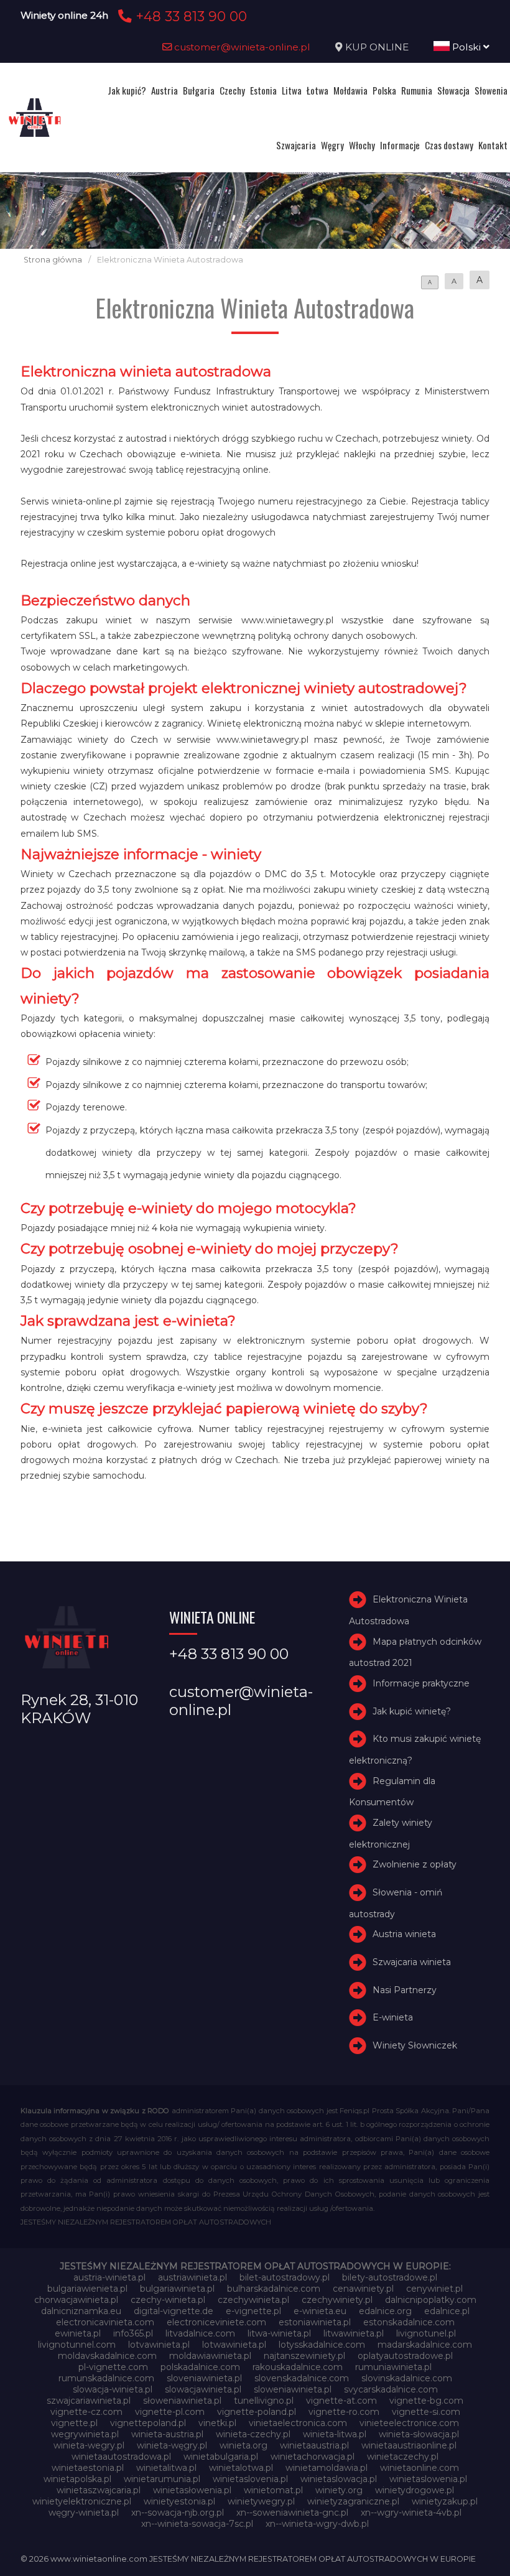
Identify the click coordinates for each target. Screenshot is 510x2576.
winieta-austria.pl (167, 2434)
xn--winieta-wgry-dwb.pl (317, 2524)
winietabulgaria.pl (221, 2457)
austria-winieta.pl (109, 2277)
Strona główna (53, 260)
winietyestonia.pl (179, 2501)
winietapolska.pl (77, 2479)
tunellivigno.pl (264, 2401)
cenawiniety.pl (363, 2289)
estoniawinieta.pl (315, 2322)
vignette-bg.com (426, 2401)
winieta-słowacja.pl (419, 2434)
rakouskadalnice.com (298, 2367)
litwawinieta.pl (354, 2333)
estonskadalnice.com (409, 2322)
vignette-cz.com (86, 2412)
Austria (165, 90)
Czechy (232, 90)
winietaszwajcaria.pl (99, 2490)
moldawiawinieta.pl (210, 2356)
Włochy (362, 145)
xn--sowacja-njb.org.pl (178, 2513)
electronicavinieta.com (105, 2322)
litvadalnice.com (200, 2333)
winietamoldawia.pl (327, 2468)
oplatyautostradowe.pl (405, 2356)
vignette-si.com (426, 2412)
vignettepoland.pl (148, 2423)
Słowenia (491, 90)
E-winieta (393, 2017)
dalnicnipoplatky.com (431, 2300)
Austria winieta (404, 1934)
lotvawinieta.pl (159, 2345)
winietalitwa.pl (166, 2468)
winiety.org (339, 2490)
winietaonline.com (420, 2468)
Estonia (263, 90)
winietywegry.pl (261, 2501)
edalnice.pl (447, 2311)
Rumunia (417, 90)
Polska (384, 90)
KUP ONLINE (377, 47)
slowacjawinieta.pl (203, 2389)
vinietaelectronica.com (298, 2423)
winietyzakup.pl (445, 2501)
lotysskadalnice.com (322, 2345)
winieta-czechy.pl (253, 2434)
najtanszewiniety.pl (304, 2356)
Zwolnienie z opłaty (415, 1864)
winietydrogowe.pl (415, 2490)
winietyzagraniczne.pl (353, 2501)
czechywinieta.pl (253, 2300)
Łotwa (318, 90)
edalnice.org (385, 2311)
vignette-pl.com (170, 2412)
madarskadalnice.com (425, 2345)
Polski (466, 47)
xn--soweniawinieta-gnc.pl (292, 2513)
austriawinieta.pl (192, 2277)
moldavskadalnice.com (107, 2356)
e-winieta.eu (320, 2311)
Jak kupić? (127, 90)
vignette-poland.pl (257, 2412)
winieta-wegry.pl (89, 2445)
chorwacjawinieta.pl (76, 2300)
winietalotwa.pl (241, 2468)
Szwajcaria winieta (412, 1962)
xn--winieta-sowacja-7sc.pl (197, 2524)
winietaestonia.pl (88, 2468)
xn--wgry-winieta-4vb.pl (411, 2513)
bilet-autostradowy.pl (285, 2277)
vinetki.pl (217, 2423)
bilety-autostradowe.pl (390, 2277)
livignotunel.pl (426, 2333)
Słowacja (453, 90)
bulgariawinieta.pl (177, 2289)
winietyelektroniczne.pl (82, 2501)
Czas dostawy (449, 145)
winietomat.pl (273, 2490)
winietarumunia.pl (162, 2479)
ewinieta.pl (78, 2333)
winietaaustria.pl (314, 2445)
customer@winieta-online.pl (241, 47)
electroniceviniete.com (216, 2322)
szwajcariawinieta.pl (89, 2401)
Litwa (292, 90)
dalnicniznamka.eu (81, 2311)
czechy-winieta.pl (168, 2300)
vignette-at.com (341, 2401)
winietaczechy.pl (403, 2457)
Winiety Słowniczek (415, 2045)
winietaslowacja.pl (339, 2479)
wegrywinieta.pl (85, 2434)
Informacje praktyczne (421, 1683)
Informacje (400, 145)
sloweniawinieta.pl (293, 2389)
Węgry (332, 145)
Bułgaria (199, 90)
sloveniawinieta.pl (204, 2378)
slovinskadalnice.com (407, 2378)
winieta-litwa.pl (335, 2434)
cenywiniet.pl (434, 2289)
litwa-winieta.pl (279, 2333)
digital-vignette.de (174, 2311)
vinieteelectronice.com (409, 2423)
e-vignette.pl (253, 2311)
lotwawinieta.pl (234, 2345)
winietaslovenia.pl (250, 2479)
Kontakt (493, 145)
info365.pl (133, 2333)
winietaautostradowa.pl (121, 2457)
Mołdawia (350, 90)
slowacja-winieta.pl (113, 2389)
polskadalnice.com (200, 2367)
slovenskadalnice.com (302, 2378)
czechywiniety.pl (337, 2300)
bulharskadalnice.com (274, 2289)
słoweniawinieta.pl (182, 2401)
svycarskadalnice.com (391, 2389)
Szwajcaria (296, 145)
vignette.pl (74, 2423)
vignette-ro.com (344, 2412)
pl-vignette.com (113, 2367)
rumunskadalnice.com (106, 2378)
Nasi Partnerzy (405, 1990)
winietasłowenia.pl (192, 2490)
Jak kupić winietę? (412, 1711)
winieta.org (243, 2445)
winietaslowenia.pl (428, 2479)
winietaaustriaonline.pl (409, 2445)
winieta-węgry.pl (172, 2445)
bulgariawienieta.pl (87, 2289)
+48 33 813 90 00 (189, 16)
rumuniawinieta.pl (393, 2367)
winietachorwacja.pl (313, 2457)
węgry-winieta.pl (84, 2513)
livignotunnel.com (77, 2345)
